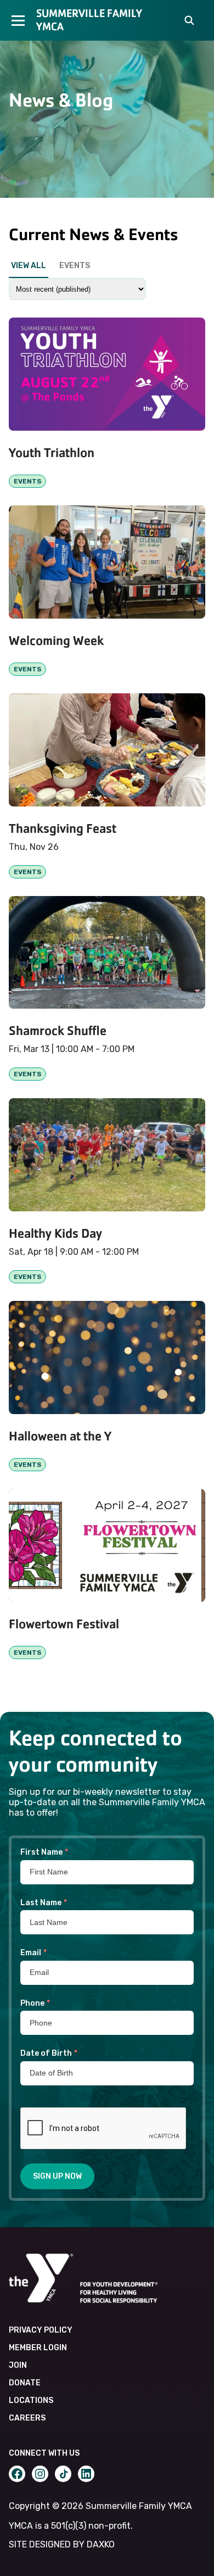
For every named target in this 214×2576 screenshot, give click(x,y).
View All (29, 266)
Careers (27, 2418)
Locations (31, 2400)
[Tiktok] (63, 2474)
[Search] (189, 21)
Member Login (38, 2348)
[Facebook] (17, 2474)
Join (18, 2365)
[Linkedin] (86, 2474)
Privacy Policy (41, 2330)
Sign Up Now (57, 2176)
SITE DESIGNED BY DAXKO (62, 2544)
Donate (25, 2383)
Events (75, 266)
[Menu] (18, 20)
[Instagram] (40, 2474)
